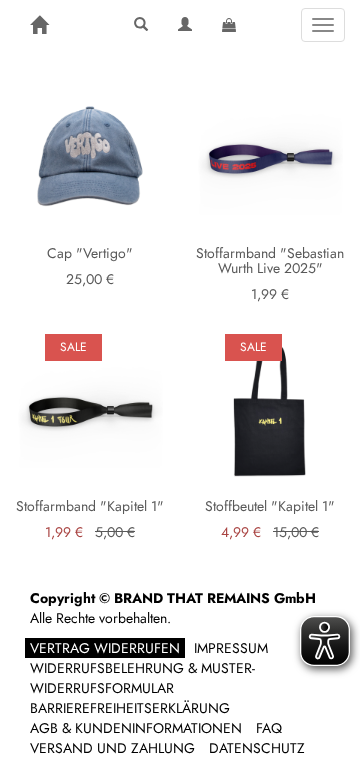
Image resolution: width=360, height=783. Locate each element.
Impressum (231, 648)
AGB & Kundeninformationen (136, 728)
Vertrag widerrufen (105, 648)
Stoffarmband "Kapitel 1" (90, 506)
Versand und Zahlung (112, 748)
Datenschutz (257, 748)
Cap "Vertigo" (90, 253)
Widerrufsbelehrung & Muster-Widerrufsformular (142, 678)
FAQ (269, 728)
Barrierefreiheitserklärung (130, 708)
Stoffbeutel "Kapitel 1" (270, 506)
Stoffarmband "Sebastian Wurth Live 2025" (270, 260)
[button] (141, 25)
